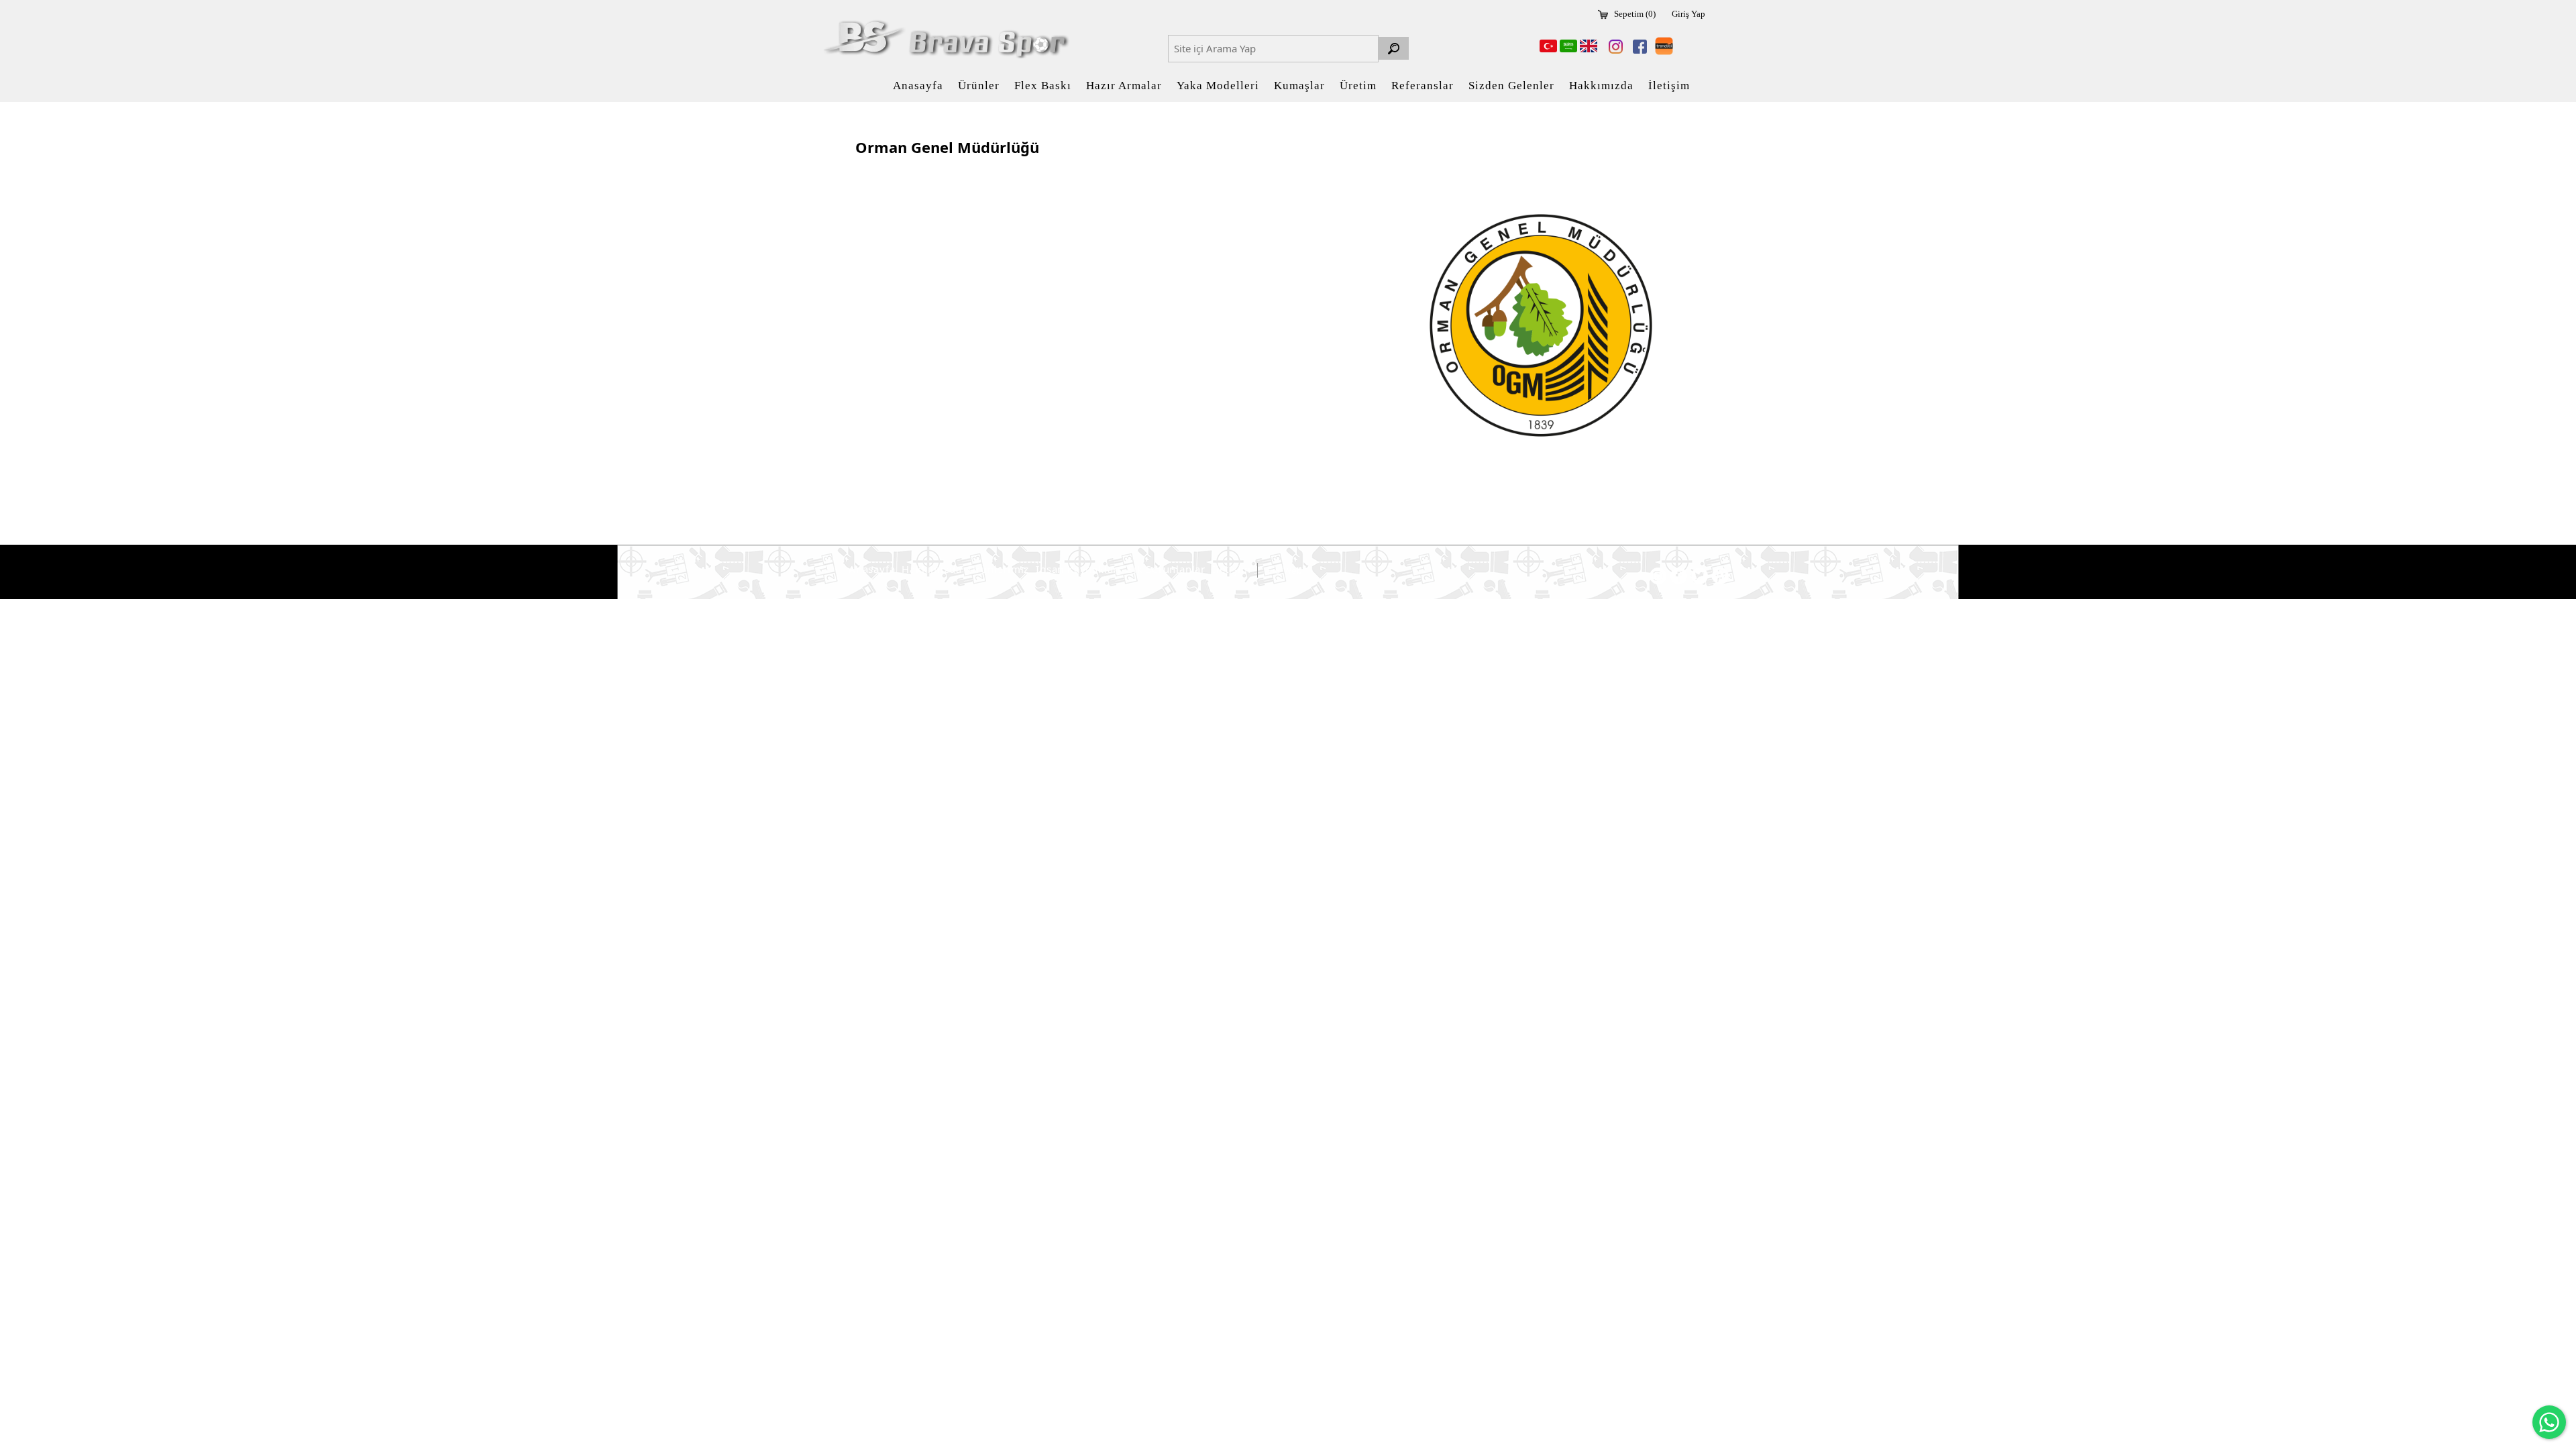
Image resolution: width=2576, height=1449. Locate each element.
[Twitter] (1700, 576)
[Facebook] (1638, 47)
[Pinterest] (1720, 576)
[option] (1541, 325)
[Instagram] (1613, 47)
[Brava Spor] (944, 39)
